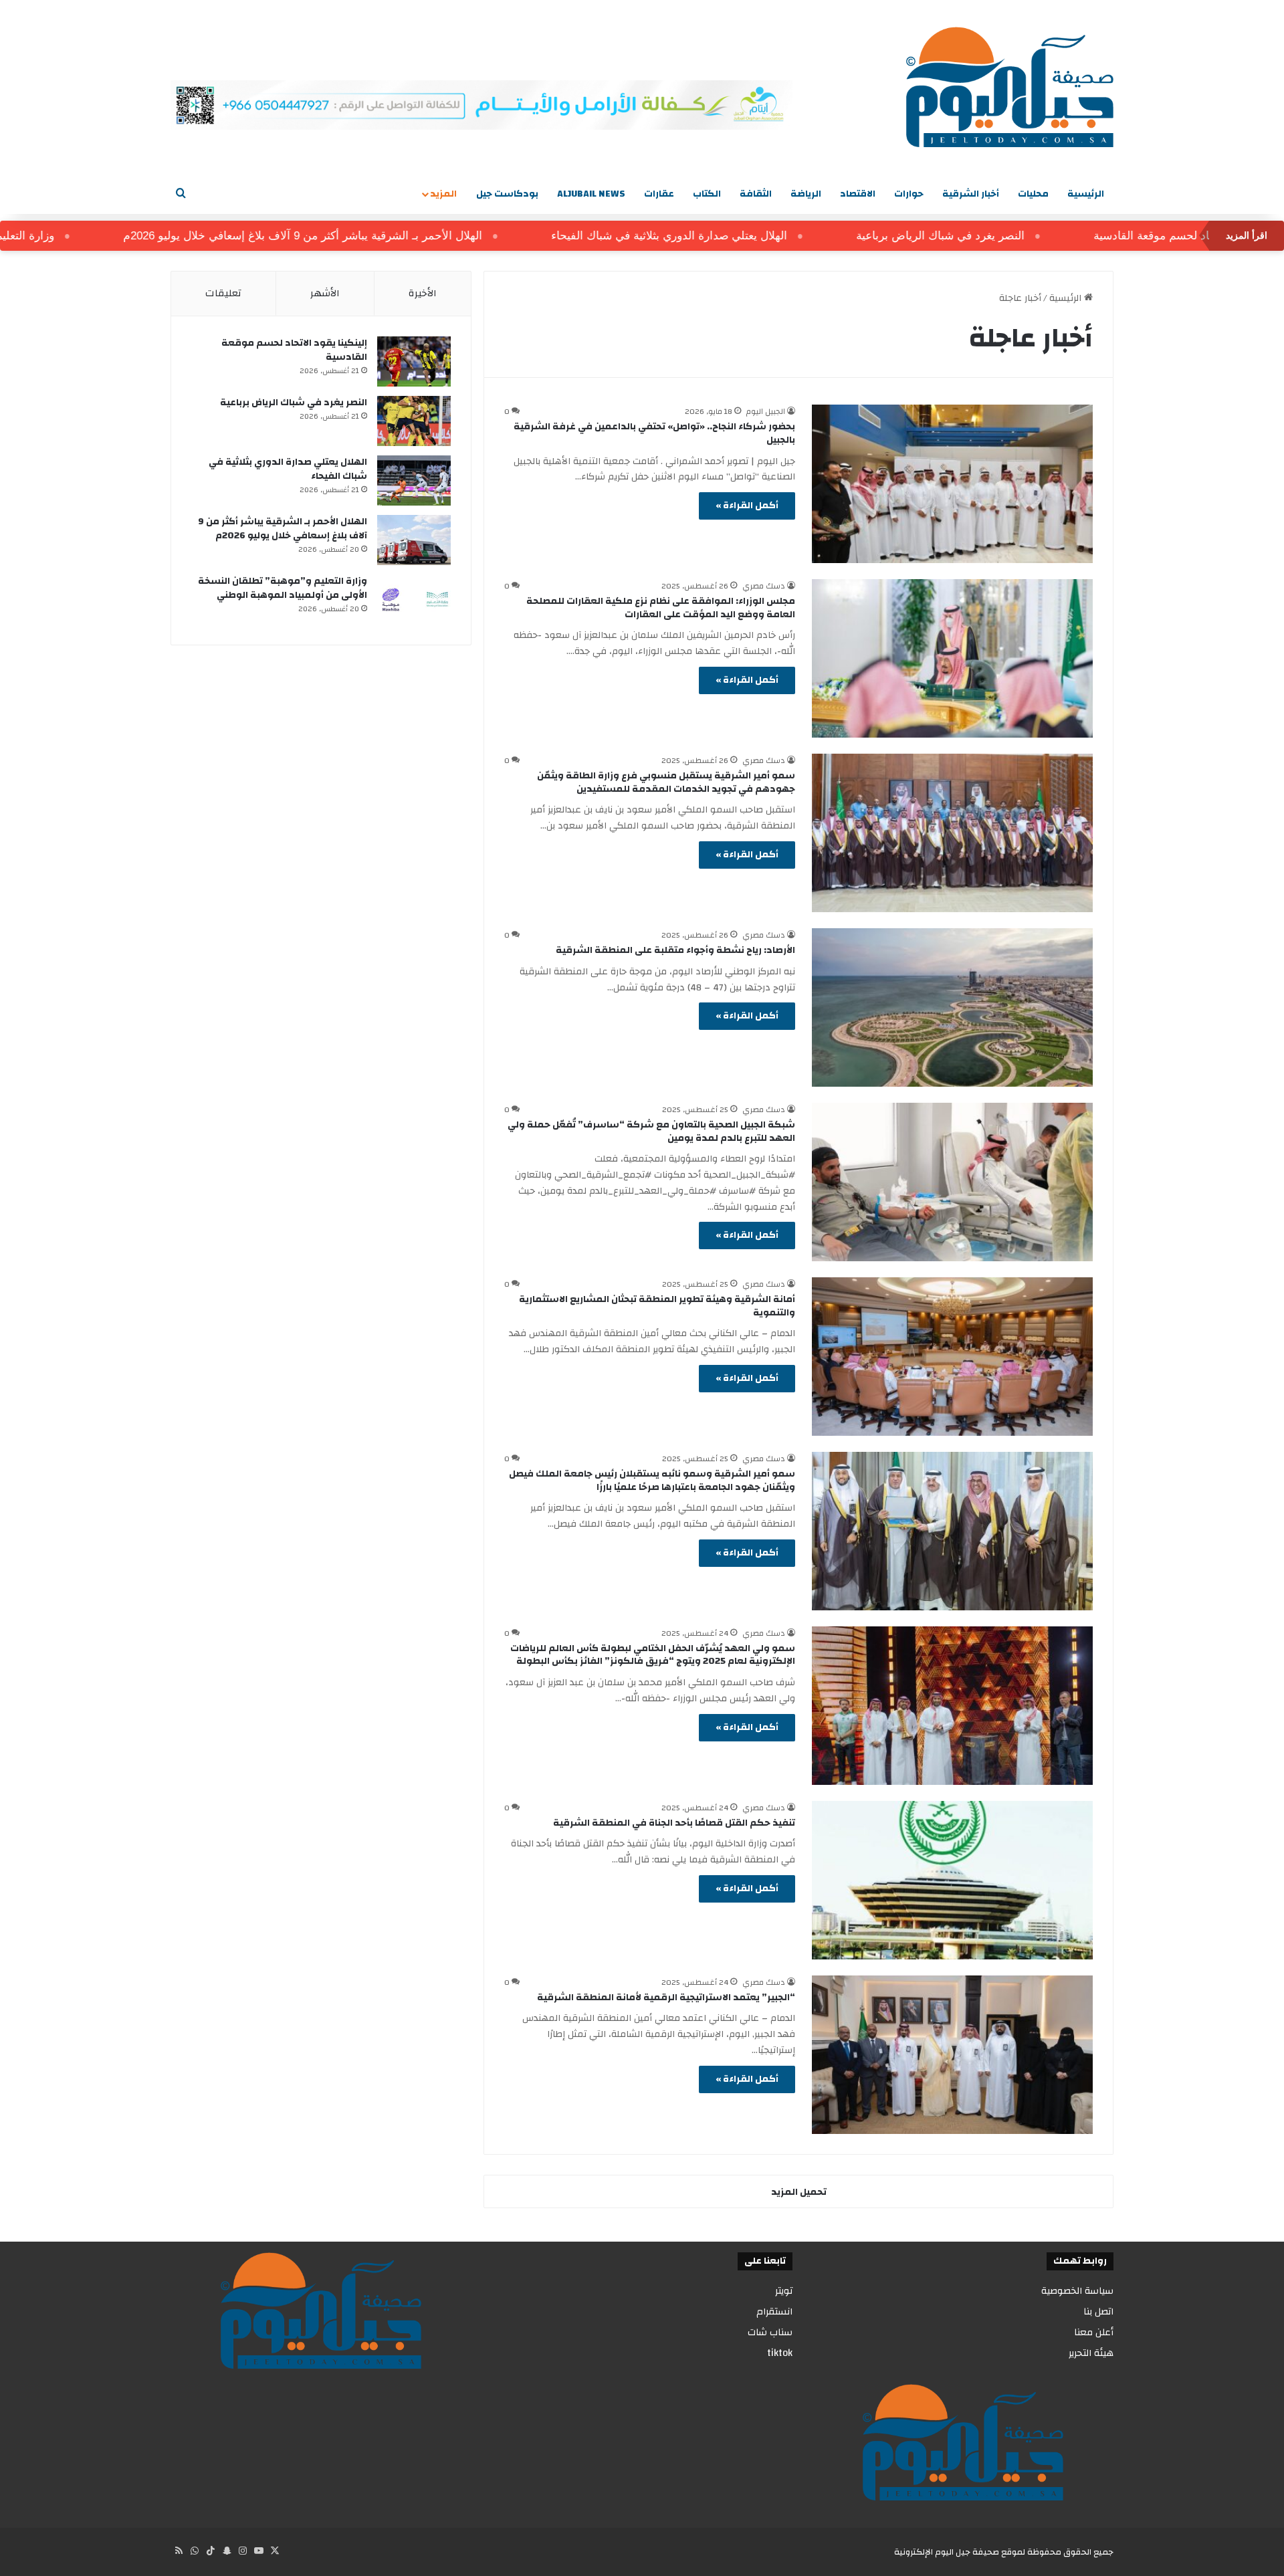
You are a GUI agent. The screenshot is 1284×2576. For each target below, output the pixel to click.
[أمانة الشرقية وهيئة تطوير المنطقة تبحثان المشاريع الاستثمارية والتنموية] (952, 1357)
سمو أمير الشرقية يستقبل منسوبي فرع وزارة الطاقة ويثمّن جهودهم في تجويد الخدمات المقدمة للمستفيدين (666, 782)
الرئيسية (1086, 194)
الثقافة (756, 194)
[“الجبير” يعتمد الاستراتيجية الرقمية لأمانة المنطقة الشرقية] (952, 2055)
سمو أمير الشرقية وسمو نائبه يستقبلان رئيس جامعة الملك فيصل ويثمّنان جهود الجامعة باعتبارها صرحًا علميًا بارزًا (652, 1481)
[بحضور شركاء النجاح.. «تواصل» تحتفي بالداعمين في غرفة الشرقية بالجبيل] (952, 484)
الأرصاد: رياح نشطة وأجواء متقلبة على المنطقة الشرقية (675, 950)
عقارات (659, 194)
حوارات (909, 194)
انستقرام (774, 2312)
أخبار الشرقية (971, 194)
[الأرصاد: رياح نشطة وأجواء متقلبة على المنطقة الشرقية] (952, 1007)
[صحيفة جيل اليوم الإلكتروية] (1010, 87)
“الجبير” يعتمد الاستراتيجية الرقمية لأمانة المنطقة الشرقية (666, 1998)
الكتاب (707, 194)
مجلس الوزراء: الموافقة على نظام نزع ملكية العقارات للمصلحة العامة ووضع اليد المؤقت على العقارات (661, 608)
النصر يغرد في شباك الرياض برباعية (1008, 236)
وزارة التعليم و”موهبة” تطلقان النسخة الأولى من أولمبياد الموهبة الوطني (283, 588)
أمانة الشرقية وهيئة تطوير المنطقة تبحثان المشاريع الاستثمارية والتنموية (657, 1306)
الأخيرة (423, 293)
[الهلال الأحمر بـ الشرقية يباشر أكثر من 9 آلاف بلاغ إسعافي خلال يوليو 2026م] (414, 540)
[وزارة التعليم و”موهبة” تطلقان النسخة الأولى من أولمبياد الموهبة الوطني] (414, 600)
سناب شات (770, 2332)
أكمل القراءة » (747, 506)
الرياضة (806, 194)
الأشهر (325, 293)
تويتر (784, 2291)
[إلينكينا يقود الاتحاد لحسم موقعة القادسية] (414, 361)
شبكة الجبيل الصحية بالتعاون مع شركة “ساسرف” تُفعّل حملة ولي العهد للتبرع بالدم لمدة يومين (651, 1132)
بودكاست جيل (507, 194)
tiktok (780, 2353)
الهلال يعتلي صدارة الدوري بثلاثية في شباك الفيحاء (737, 236)
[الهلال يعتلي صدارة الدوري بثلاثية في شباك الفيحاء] (414, 480)
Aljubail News (591, 194)
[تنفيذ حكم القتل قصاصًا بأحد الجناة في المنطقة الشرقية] (952, 1880)
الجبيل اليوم (766, 411)
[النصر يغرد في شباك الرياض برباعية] (414, 421)
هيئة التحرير (1091, 2353)
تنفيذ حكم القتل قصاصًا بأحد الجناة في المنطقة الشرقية (674, 1823)
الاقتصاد (858, 194)
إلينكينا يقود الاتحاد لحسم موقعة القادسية (294, 350)
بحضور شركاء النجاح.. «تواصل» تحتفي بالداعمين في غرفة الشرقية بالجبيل (654, 433)
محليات (1033, 194)
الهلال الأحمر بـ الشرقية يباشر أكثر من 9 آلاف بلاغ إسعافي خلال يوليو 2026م (371, 236)
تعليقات (223, 293)
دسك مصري (764, 586)
